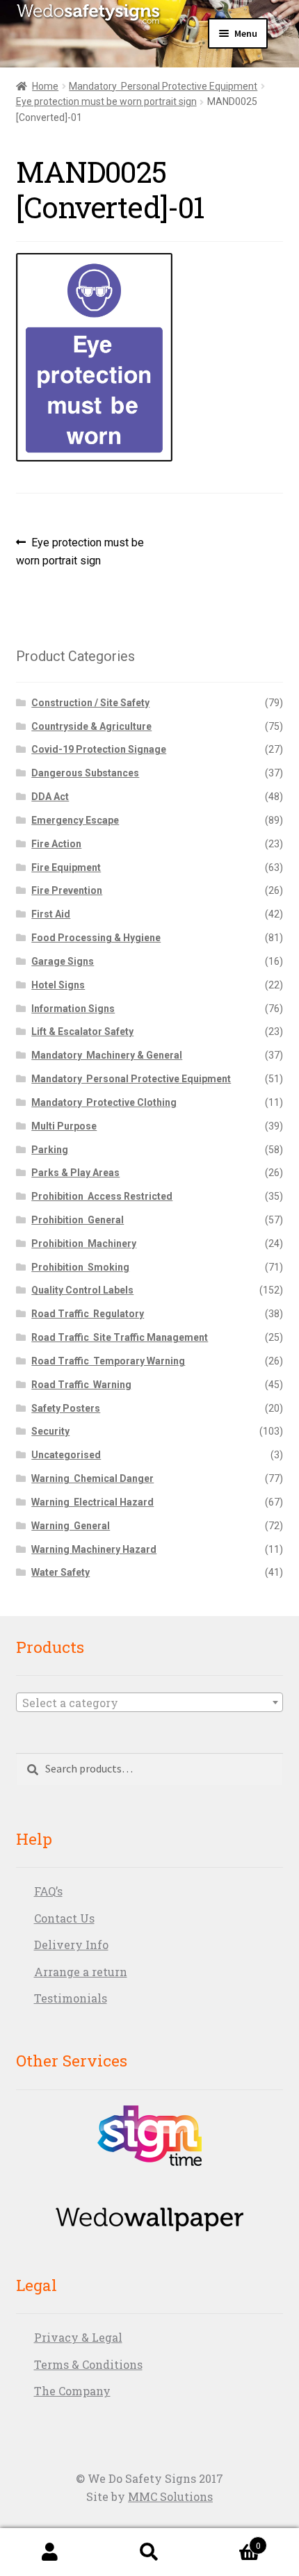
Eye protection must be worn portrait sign (106, 101)
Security (50, 1431)
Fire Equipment (66, 867)
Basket (230, 2541)
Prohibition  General (78, 1220)
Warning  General (71, 1526)
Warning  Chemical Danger (92, 1478)
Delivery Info (71, 1945)
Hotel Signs (58, 985)
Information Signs (73, 1009)
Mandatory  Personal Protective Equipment (163, 86)
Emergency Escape (75, 820)
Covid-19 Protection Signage (99, 749)
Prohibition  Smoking (80, 1267)
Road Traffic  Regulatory (88, 1314)
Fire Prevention (67, 890)
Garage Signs (63, 961)
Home (45, 86)
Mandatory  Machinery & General (107, 1055)
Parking (50, 1150)
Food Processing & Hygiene (96, 938)
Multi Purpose (64, 1126)
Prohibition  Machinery (84, 1244)
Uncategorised (66, 1455)
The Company (72, 2391)
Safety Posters (66, 1408)
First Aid (51, 914)
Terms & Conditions (88, 2364)
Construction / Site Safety (90, 703)
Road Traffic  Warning (81, 1385)
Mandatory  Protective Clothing (104, 1102)
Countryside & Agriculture (91, 726)
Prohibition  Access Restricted (102, 1196)
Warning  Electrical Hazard (92, 1502)
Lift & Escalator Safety (82, 1032)
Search (149, 2552)
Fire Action (56, 844)
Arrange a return (81, 1972)
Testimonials (71, 1998)
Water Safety (60, 1572)
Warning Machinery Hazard (94, 1549)
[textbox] (150, 1703)
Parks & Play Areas (75, 1173)
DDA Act (50, 797)
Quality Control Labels (82, 1290)
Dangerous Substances (85, 773)
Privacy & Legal (78, 2337)
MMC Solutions (170, 2496)
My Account (50, 2552)
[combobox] (150, 1702)
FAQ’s (48, 1891)
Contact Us (64, 1918)
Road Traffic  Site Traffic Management (120, 1337)
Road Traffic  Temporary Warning (108, 1361)
